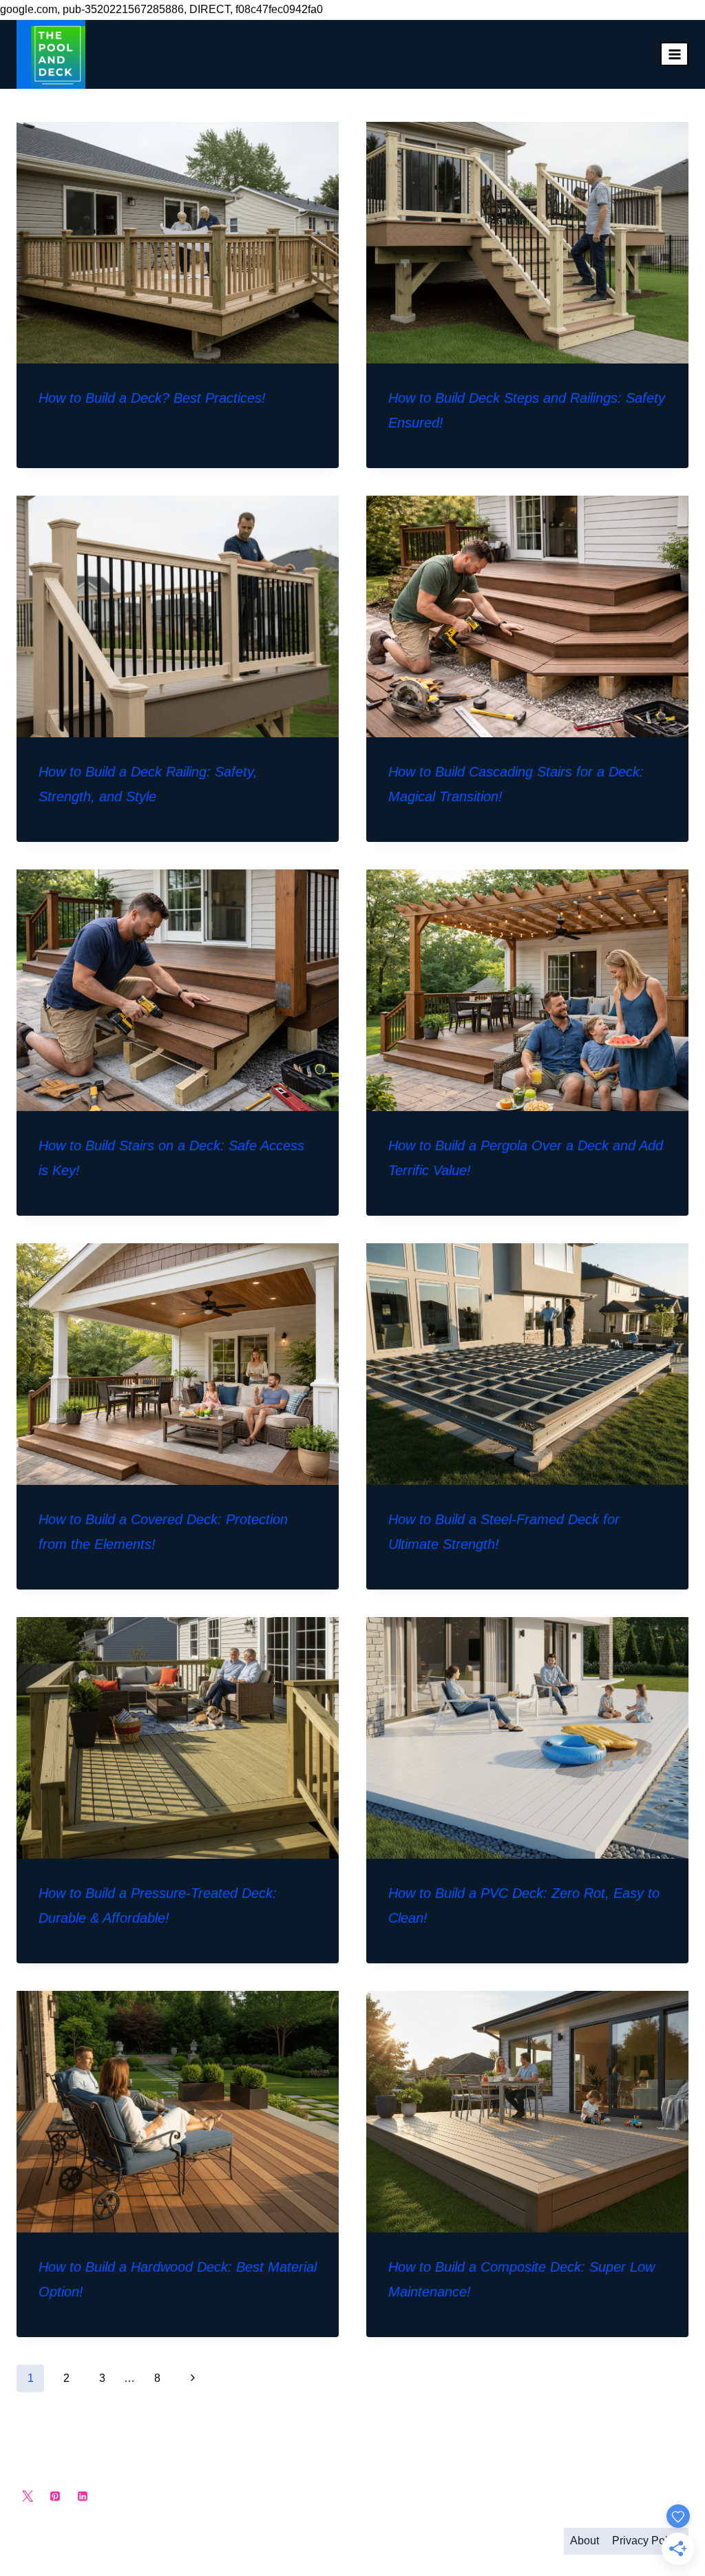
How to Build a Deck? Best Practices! (152, 398)
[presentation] (178, 243)
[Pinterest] (55, 2496)
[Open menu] (674, 54)
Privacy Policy (647, 2541)
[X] (28, 2496)
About (585, 2541)
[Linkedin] (83, 2496)
